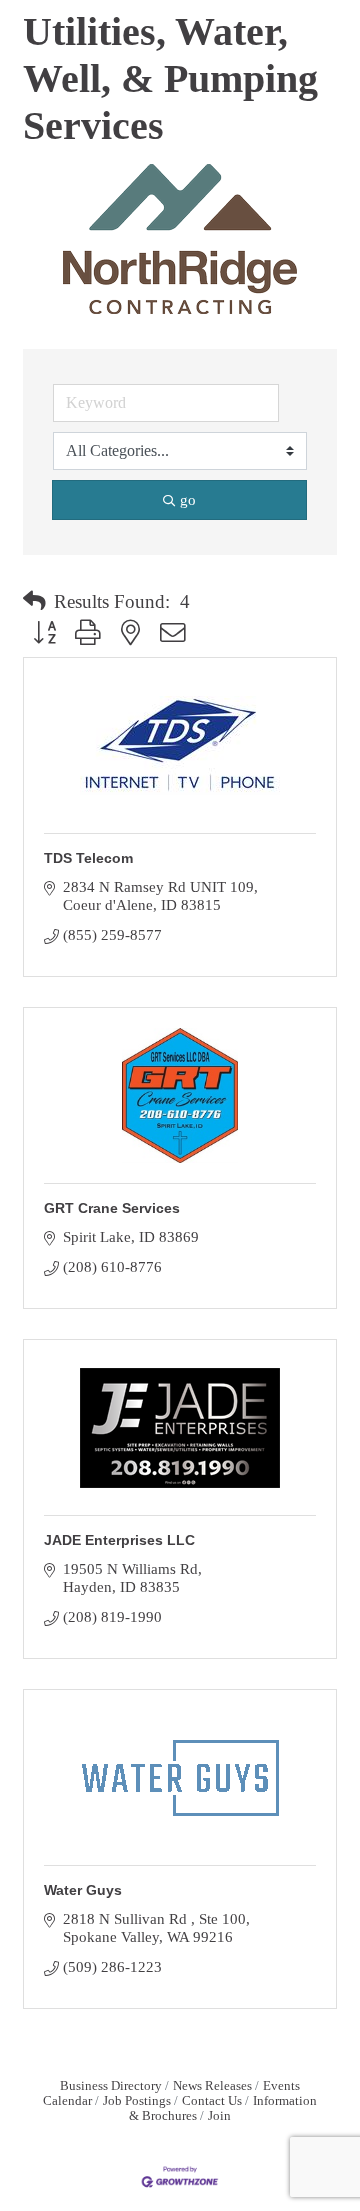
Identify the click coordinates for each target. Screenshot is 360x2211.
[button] (34, 602)
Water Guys (83, 1890)
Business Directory (111, 2086)
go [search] (188, 500)
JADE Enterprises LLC (119, 1540)
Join (219, 2116)
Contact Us (212, 2101)
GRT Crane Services (112, 1208)
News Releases (212, 2086)
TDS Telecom (88, 858)
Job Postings (137, 2101)
